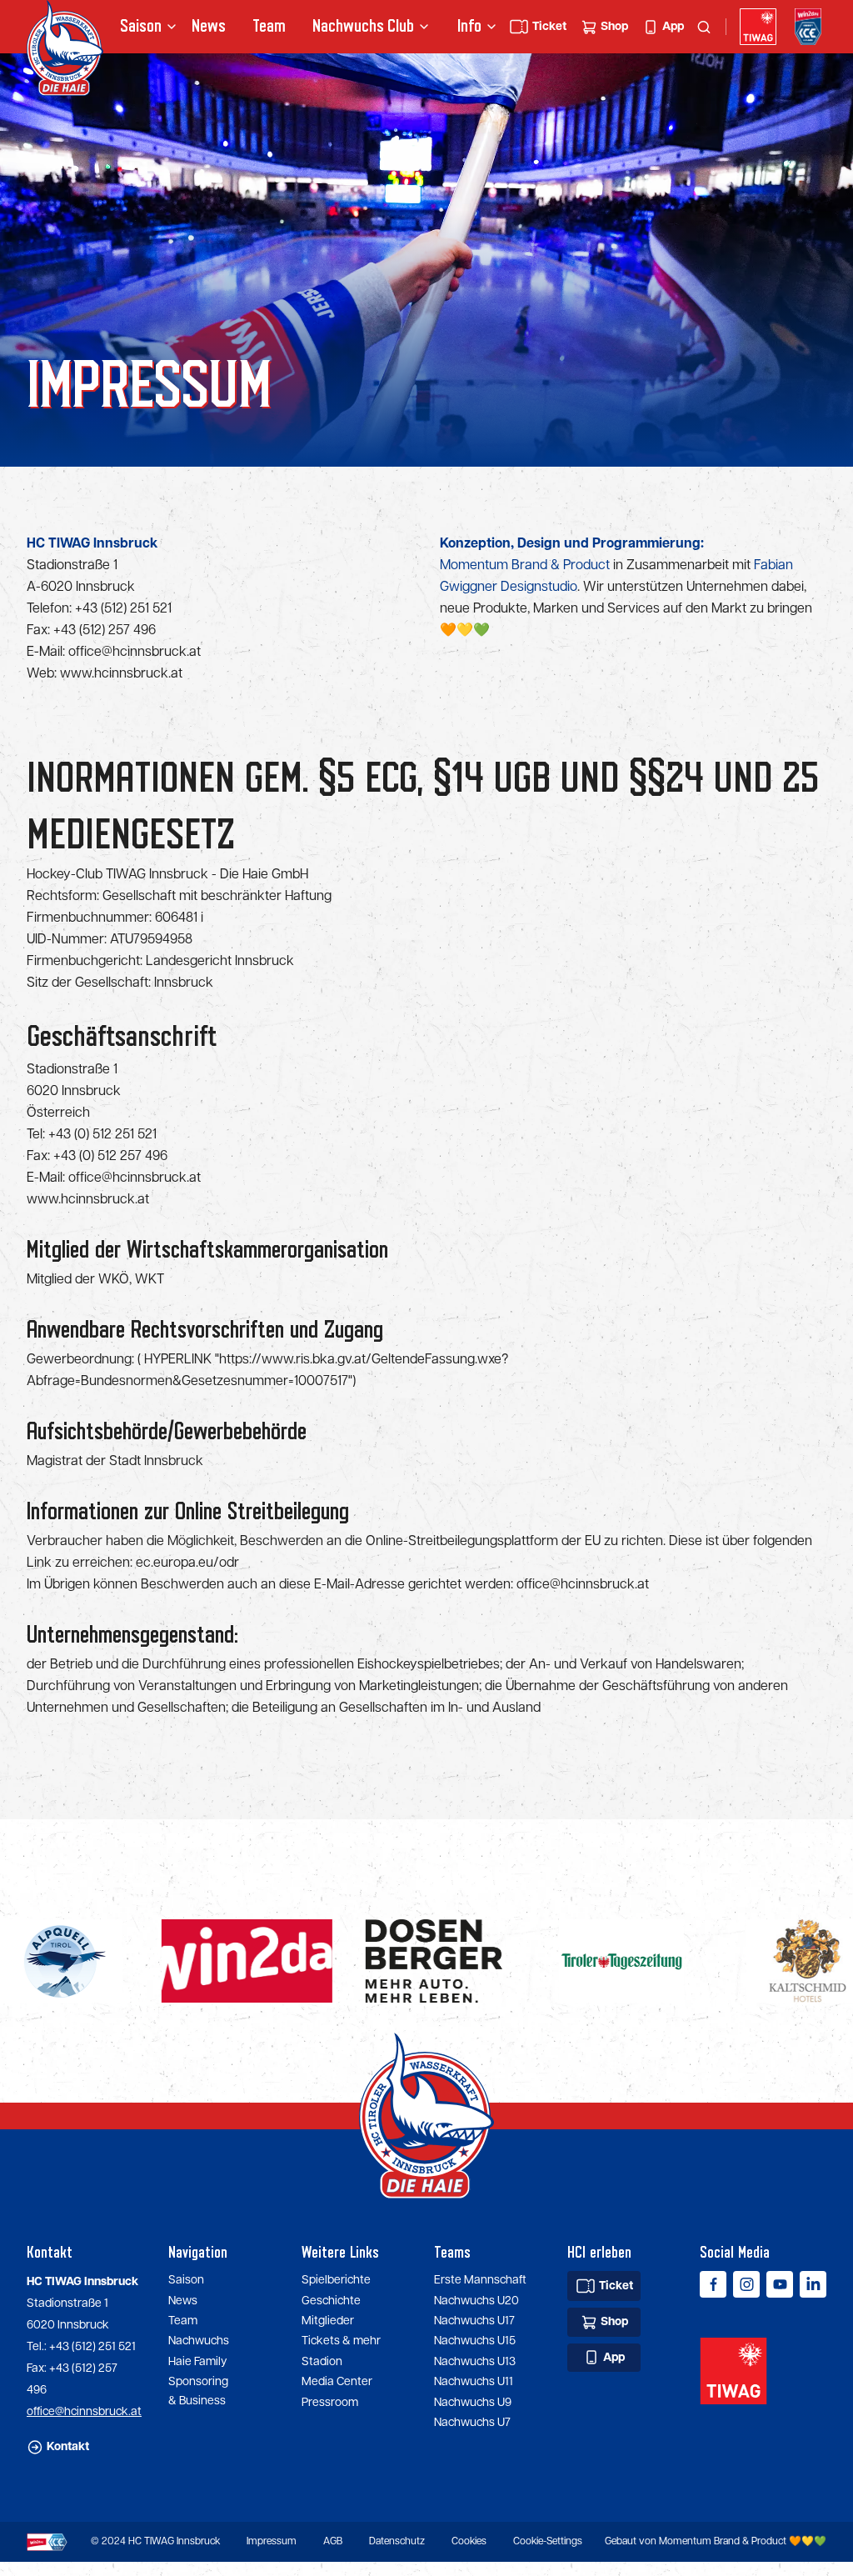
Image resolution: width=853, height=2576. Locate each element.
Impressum (272, 2541)
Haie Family (197, 2362)
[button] (142, 27)
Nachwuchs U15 (475, 2341)
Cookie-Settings (548, 2541)
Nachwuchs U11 (474, 2382)
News (209, 26)
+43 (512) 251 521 (125, 609)
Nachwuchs (342, 26)
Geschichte (331, 2301)
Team (269, 26)
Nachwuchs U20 (476, 2301)
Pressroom (330, 2403)
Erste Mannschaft (480, 2280)
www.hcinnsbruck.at (121, 674)
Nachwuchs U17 (474, 2321)
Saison (186, 2280)
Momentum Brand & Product (525, 565)
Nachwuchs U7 (472, 2423)
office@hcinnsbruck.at (135, 652)
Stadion (322, 2362)
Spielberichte (336, 2280)
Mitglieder (328, 2321)
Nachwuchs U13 (475, 2362)
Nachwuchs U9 (473, 2403)
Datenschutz (397, 2541)
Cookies (469, 2541)
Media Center (337, 2382)
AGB (333, 2541)
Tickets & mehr (341, 2341)
